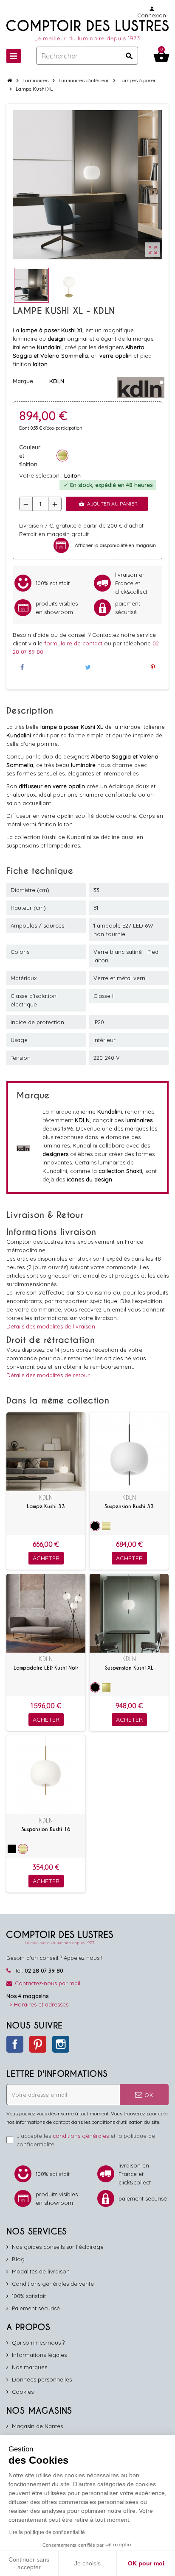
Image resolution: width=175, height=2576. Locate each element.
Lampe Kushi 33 (46, 1506)
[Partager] (22, 667)
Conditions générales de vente (53, 2284)
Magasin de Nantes (37, 2426)
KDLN (46, 1497)
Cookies (23, 2392)
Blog (18, 2259)
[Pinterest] (153, 667)
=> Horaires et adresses (37, 2004)
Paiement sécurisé (36, 2308)
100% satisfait (29, 2296)
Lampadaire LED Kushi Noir (46, 1668)
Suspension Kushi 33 (129, 1506)
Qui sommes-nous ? (38, 2343)
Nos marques (30, 2367)
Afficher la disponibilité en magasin (115, 545)
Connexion (152, 12)
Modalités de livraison (41, 2271)
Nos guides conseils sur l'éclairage (58, 2247)
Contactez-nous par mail (48, 1983)
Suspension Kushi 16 (46, 1829)
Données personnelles (42, 2379)
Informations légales (39, 2355)
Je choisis (87, 2563)
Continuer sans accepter (29, 2563)
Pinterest (38, 2044)
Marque (23, 381)
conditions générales (81, 2136)
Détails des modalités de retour (48, 1375)
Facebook (15, 2044)
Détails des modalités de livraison (51, 1326)
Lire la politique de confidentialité (47, 2532)
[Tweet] (87, 667)
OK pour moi (146, 2563)
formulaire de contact (74, 643)
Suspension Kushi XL (129, 1668)
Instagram (61, 2044)
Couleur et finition (30, 456)
